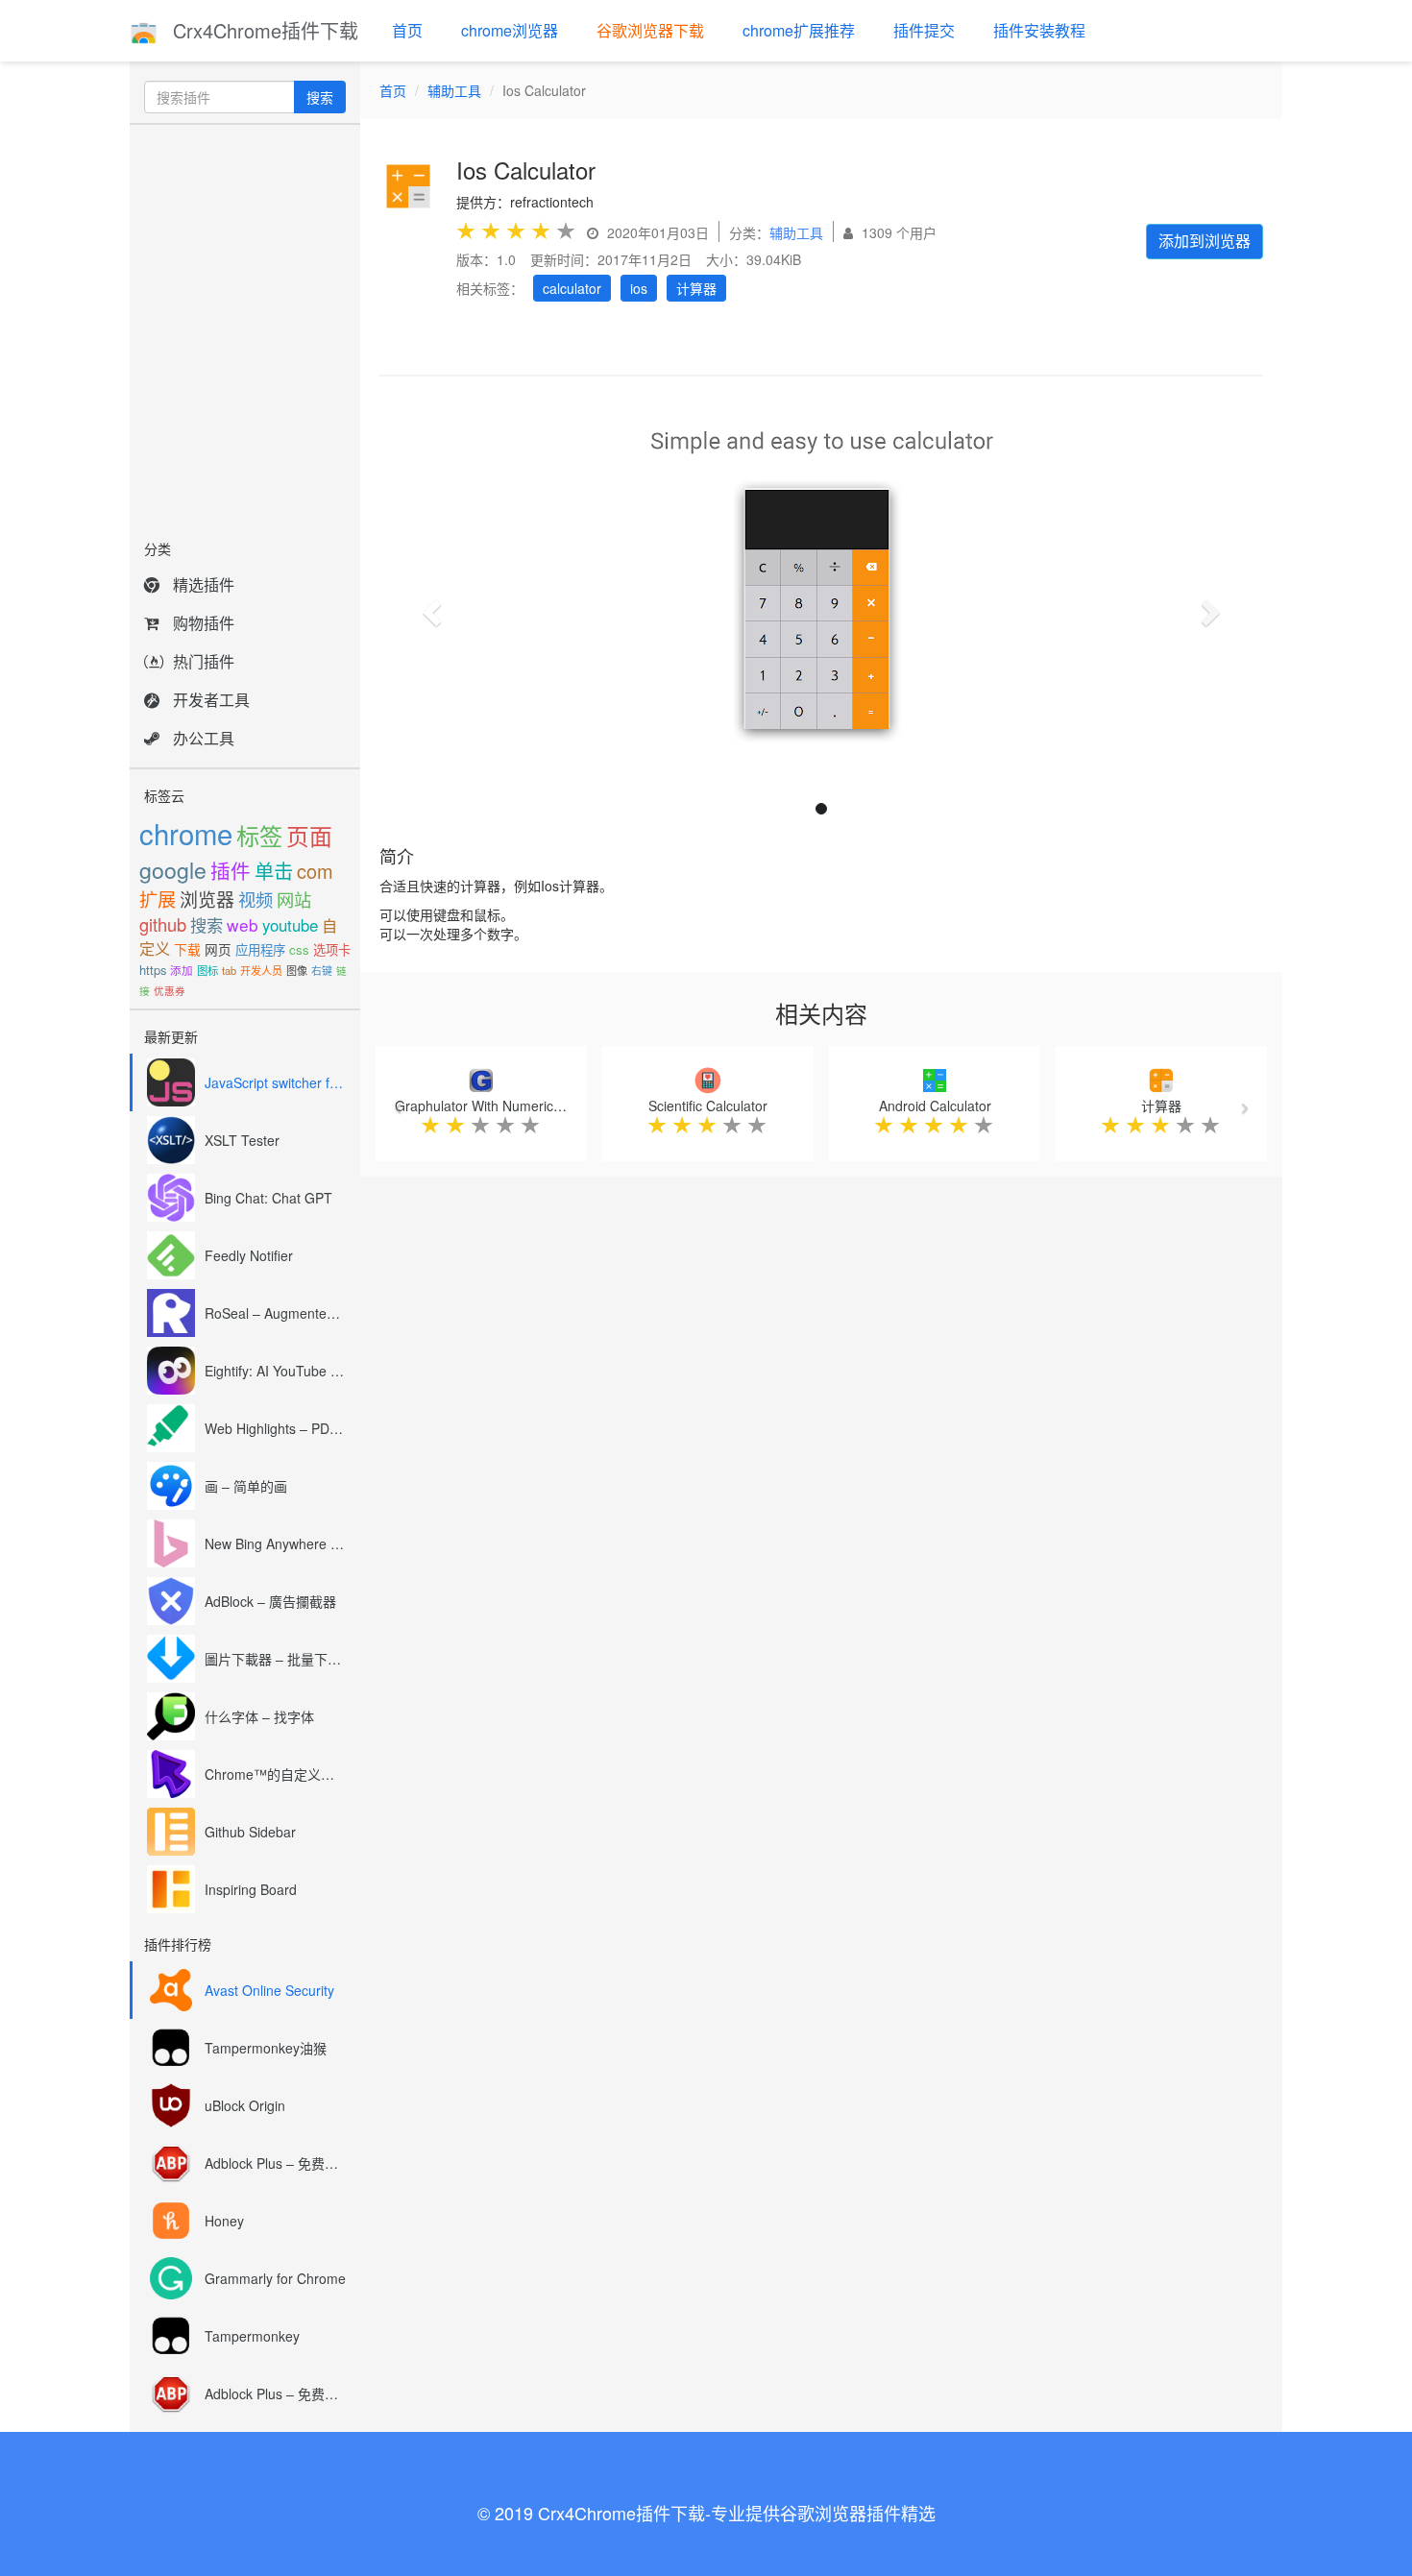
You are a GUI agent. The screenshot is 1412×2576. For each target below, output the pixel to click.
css (299, 949)
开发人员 (261, 970)
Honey (224, 2221)
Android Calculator (935, 1106)
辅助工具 (454, 90)
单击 (274, 871)
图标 (207, 970)
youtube (290, 925)
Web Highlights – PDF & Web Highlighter (275, 1428)
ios (639, 288)
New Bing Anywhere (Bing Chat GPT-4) (275, 1543)
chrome (186, 833)
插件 (231, 870)
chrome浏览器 (510, 30)
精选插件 (204, 584)
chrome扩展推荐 (799, 30)
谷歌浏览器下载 (650, 30)
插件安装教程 (1039, 30)
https (153, 970)
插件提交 (924, 30)
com (315, 871)
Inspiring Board (251, 1889)
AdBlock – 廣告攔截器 (270, 1601)
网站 (294, 899)
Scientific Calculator (708, 1106)
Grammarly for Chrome (275, 2278)
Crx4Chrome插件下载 (263, 30)
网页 (218, 949)
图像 (297, 970)
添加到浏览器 (1205, 241)
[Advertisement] (245, 327)
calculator (572, 288)
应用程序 (260, 949)
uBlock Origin (245, 2105)
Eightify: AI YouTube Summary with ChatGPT (275, 1371)
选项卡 (332, 949)
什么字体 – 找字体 (259, 1716)
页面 (309, 836)
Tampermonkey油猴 (266, 2048)
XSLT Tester (242, 1140)
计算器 (696, 288)
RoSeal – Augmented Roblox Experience (275, 1313)
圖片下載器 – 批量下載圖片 (275, 1659)
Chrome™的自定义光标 (275, 1774)
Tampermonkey (252, 2336)
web (243, 924)
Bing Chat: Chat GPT (268, 1198)
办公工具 (204, 738)
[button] (429, 607)
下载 (187, 949)
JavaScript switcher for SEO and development (275, 1082)
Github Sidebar (250, 1832)
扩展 (158, 899)
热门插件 (204, 661)
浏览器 (207, 899)
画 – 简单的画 (246, 1486)
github (163, 924)
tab (229, 970)
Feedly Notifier (249, 1255)
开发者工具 (211, 700)
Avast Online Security (269, 1990)
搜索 (320, 97)
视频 (256, 899)
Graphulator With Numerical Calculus (507, 1106)
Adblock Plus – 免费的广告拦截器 (275, 2163)
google (173, 869)
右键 (322, 970)
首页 (407, 30)
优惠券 (170, 991)
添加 (182, 970)
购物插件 (204, 623)
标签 (259, 835)
